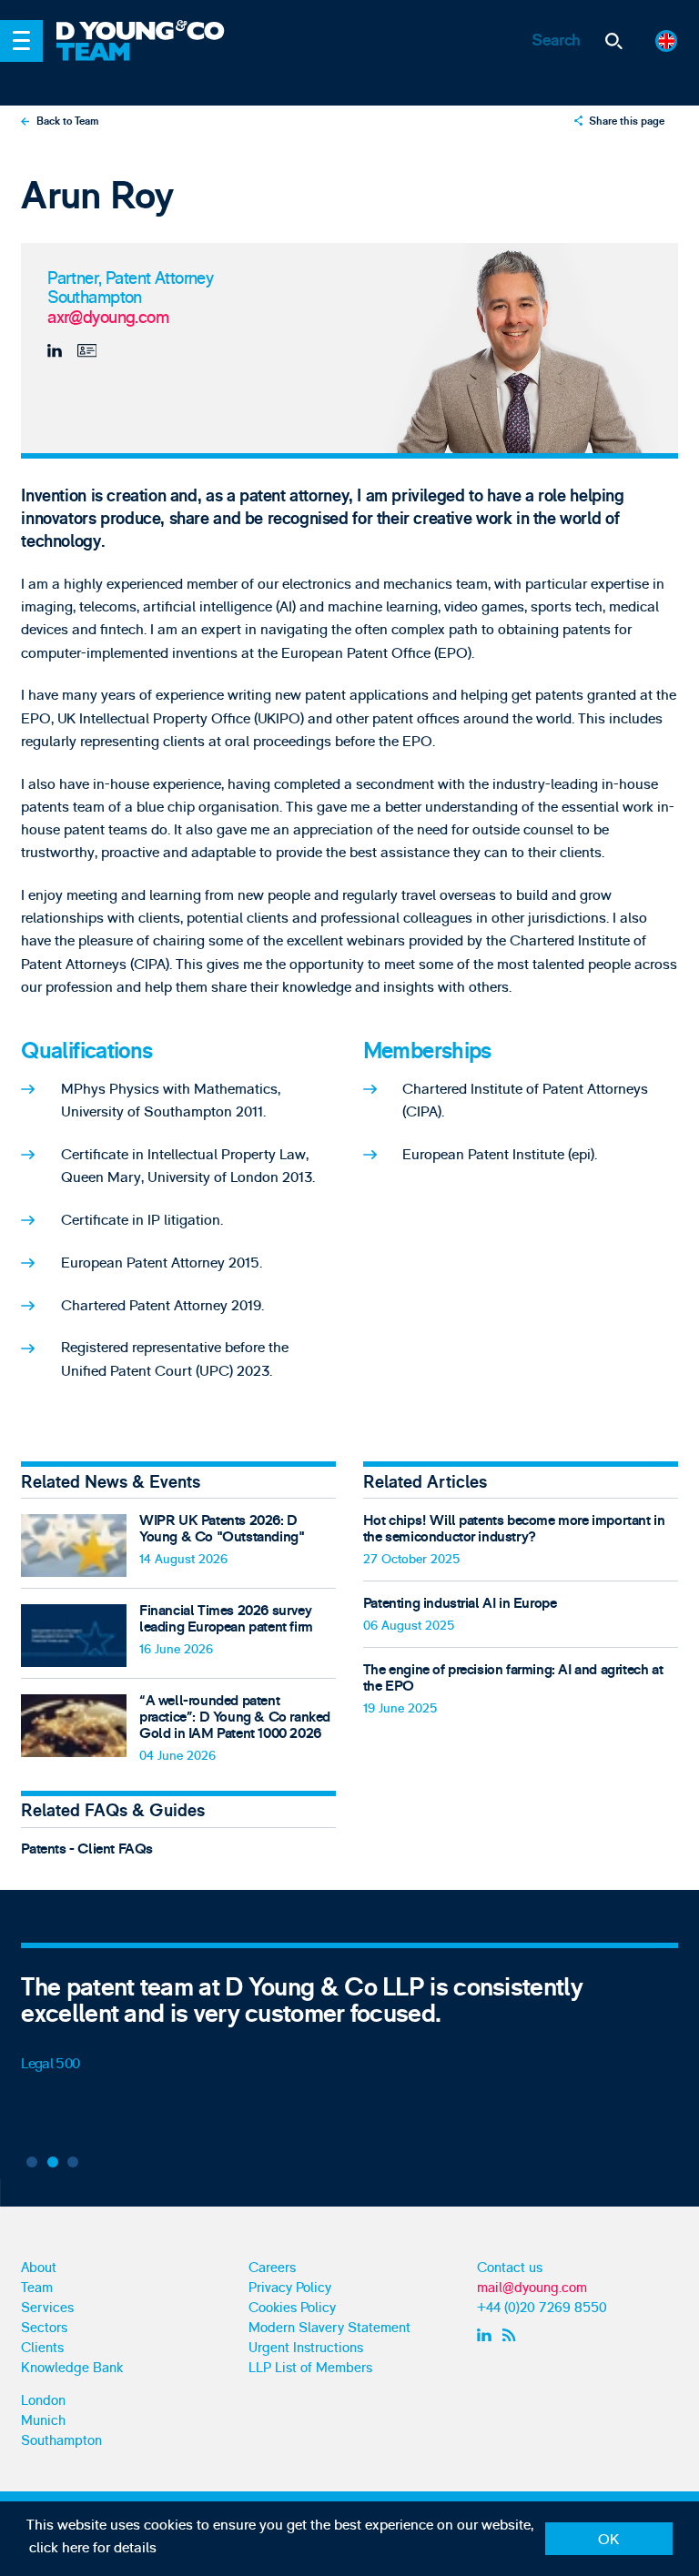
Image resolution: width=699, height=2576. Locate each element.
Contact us (510, 2268)
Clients (42, 2348)
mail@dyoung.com (532, 2288)
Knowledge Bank (72, 2368)
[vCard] (85, 351)
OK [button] (608, 2540)
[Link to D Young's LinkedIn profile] (486, 2336)
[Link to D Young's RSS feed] (513, 2336)
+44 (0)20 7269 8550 (542, 2308)
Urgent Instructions (306, 2348)
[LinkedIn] (58, 351)
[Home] (152, 32)
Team (37, 2288)
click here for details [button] (93, 2548)
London (43, 2401)
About (39, 2268)
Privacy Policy (290, 2288)
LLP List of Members (310, 2368)
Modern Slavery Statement (329, 2328)
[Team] (152, 64)
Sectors (44, 2328)
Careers (272, 2268)
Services (47, 2308)
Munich (43, 2421)
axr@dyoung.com (108, 318)
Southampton (61, 2441)
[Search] (614, 41)
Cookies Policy (292, 2308)
